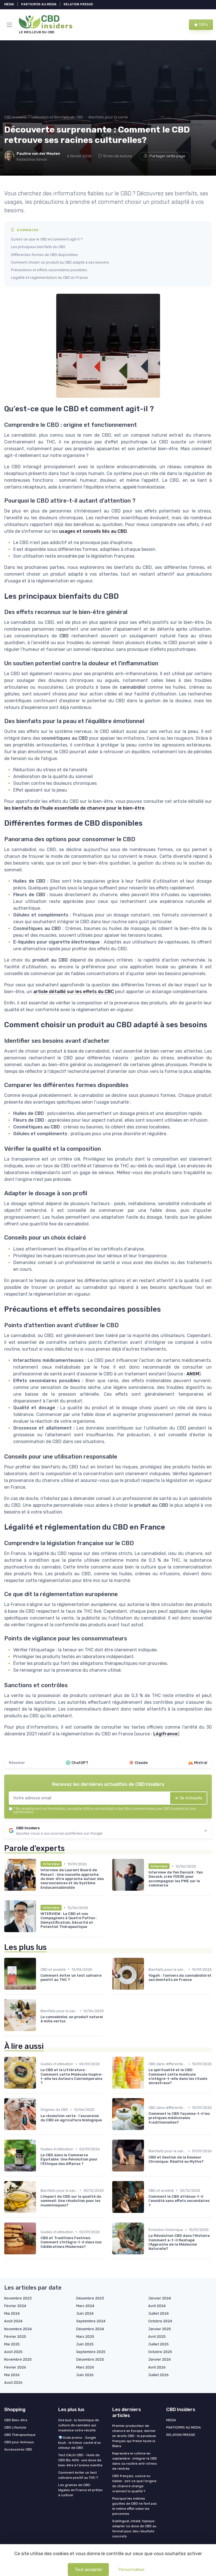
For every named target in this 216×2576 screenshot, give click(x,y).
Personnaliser (131, 2570)
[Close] (168, 1272)
